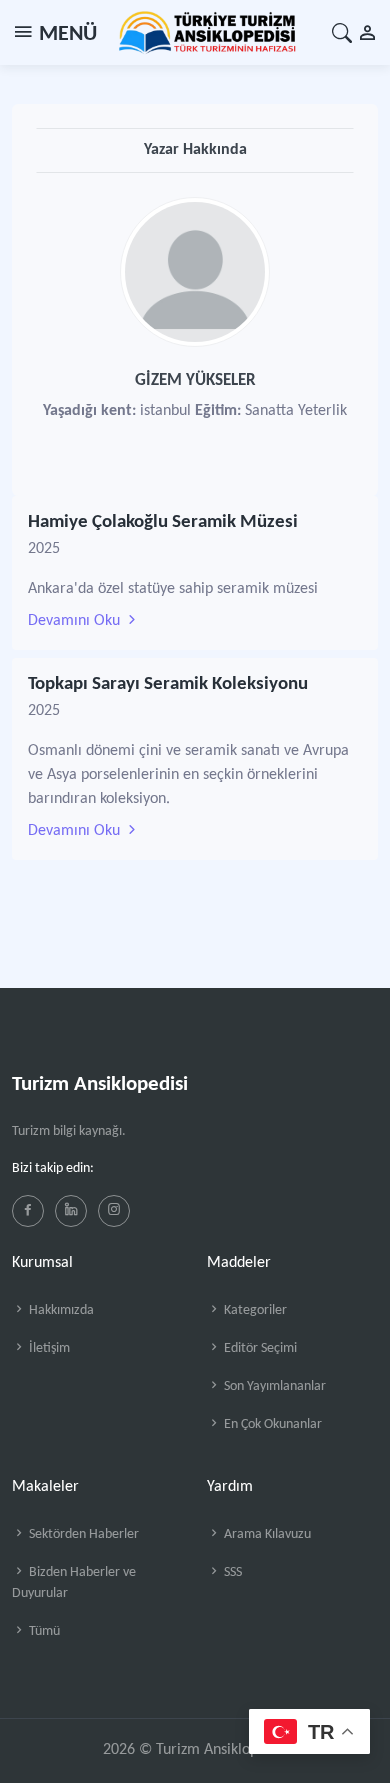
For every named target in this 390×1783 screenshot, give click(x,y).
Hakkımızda (60, 1310)
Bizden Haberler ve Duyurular (74, 1583)
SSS (231, 1572)
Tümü (43, 1631)
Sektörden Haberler (82, 1534)
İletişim (48, 1348)
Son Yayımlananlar (273, 1386)
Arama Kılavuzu (266, 1534)
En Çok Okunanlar (271, 1424)
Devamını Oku (76, 621)
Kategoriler (254, 1310)
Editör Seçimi (259, 1348)
